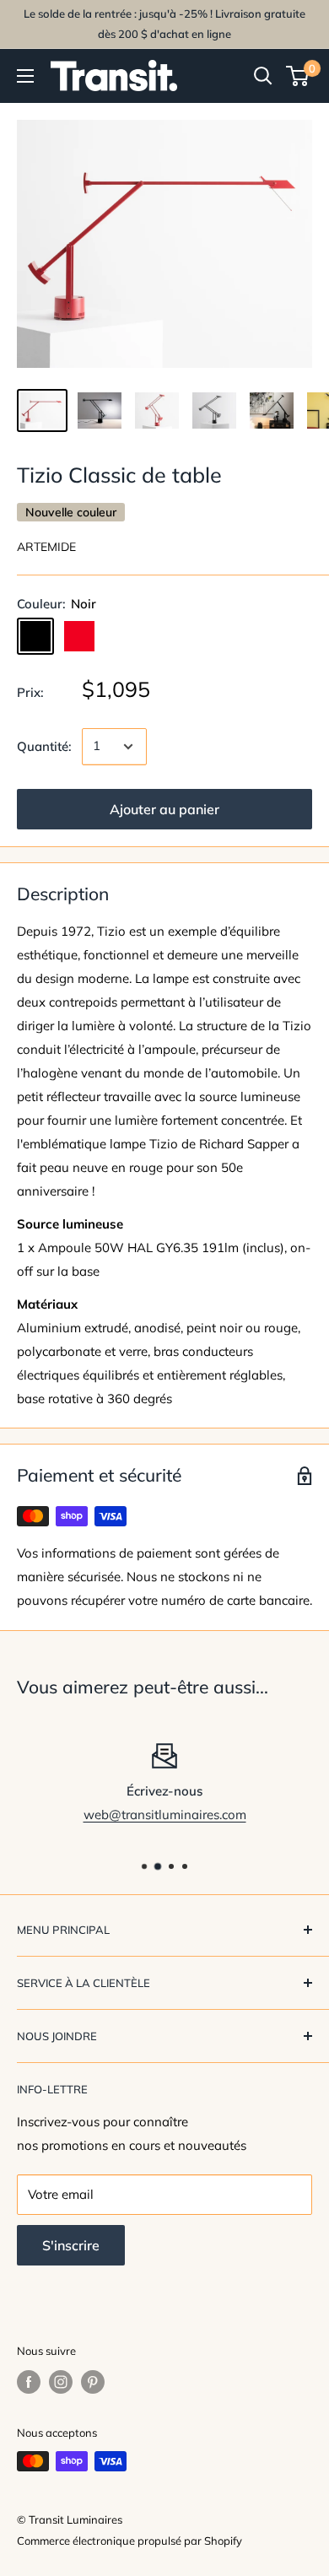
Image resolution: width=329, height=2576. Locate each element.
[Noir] (35, 636)
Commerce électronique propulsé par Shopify (129, 2541)
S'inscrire (71, 2245)
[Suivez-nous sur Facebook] (29, 2382)
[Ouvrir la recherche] (263, 76)
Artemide (46, 547)
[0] (298, 76)
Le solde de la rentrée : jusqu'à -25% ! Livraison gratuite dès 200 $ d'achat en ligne (164, 24)
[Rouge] (79, 636)
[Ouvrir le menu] (25, 76)
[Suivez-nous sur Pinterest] (93, 2382)
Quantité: (44, 746)
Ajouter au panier (164, 809)
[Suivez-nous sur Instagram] (61, 2382)
